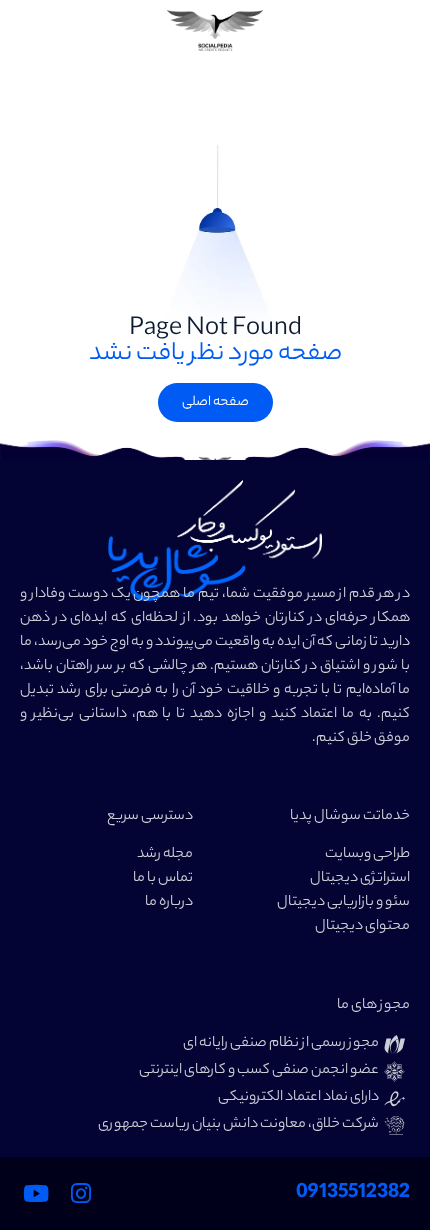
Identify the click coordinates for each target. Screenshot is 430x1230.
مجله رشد (165, 855)
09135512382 (353, 1193)
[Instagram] (81, 1193)
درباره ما (169, 903)
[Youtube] (36, 1193)
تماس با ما (163, 879)
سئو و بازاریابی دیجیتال (343, 903)
